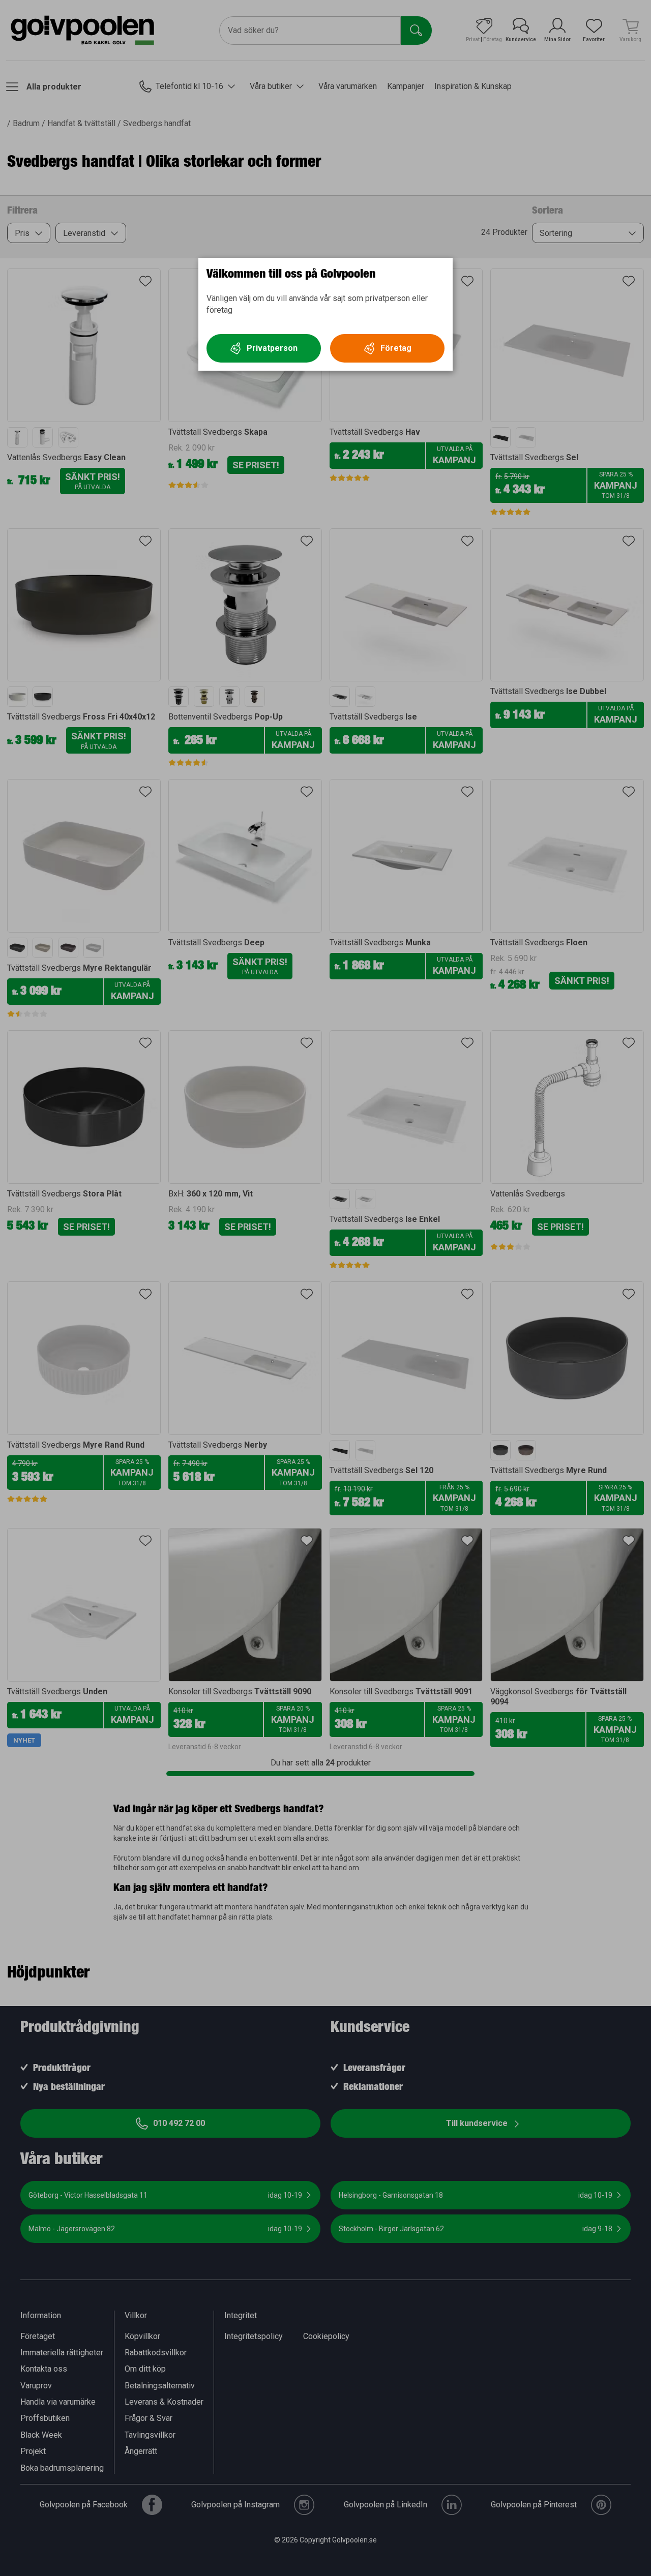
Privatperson (272, 348)
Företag (396, 348)
